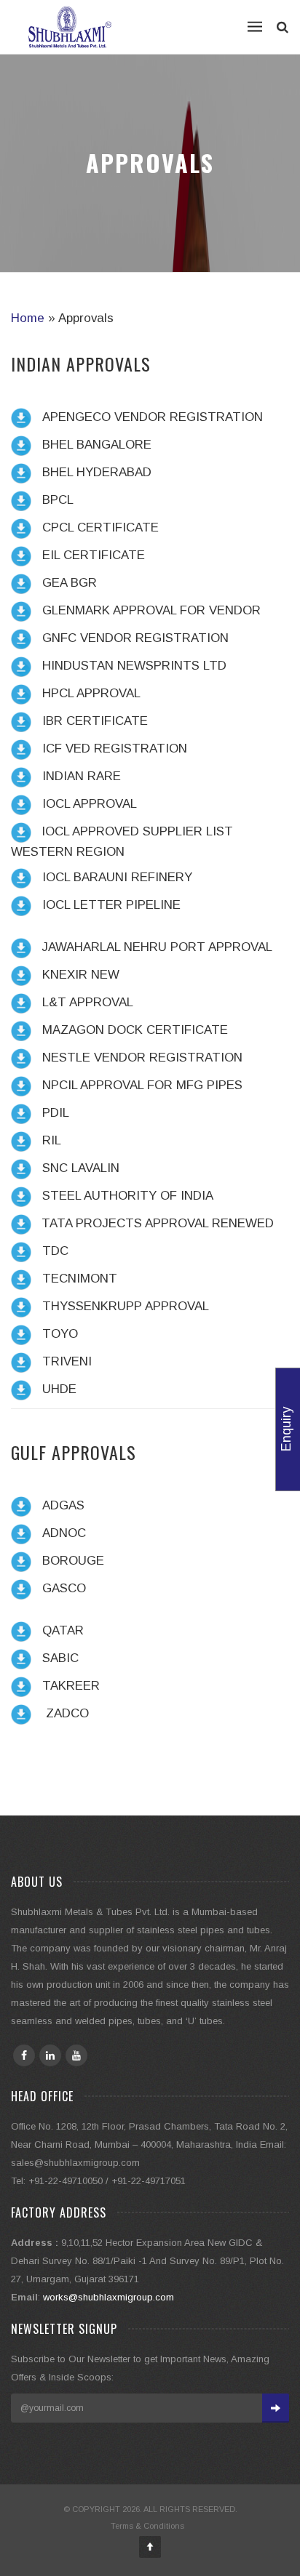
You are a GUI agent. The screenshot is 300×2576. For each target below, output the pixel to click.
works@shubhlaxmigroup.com (108, 2297)
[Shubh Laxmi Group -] (70, 27)
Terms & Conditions (147, 2526)
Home (28, 318)
